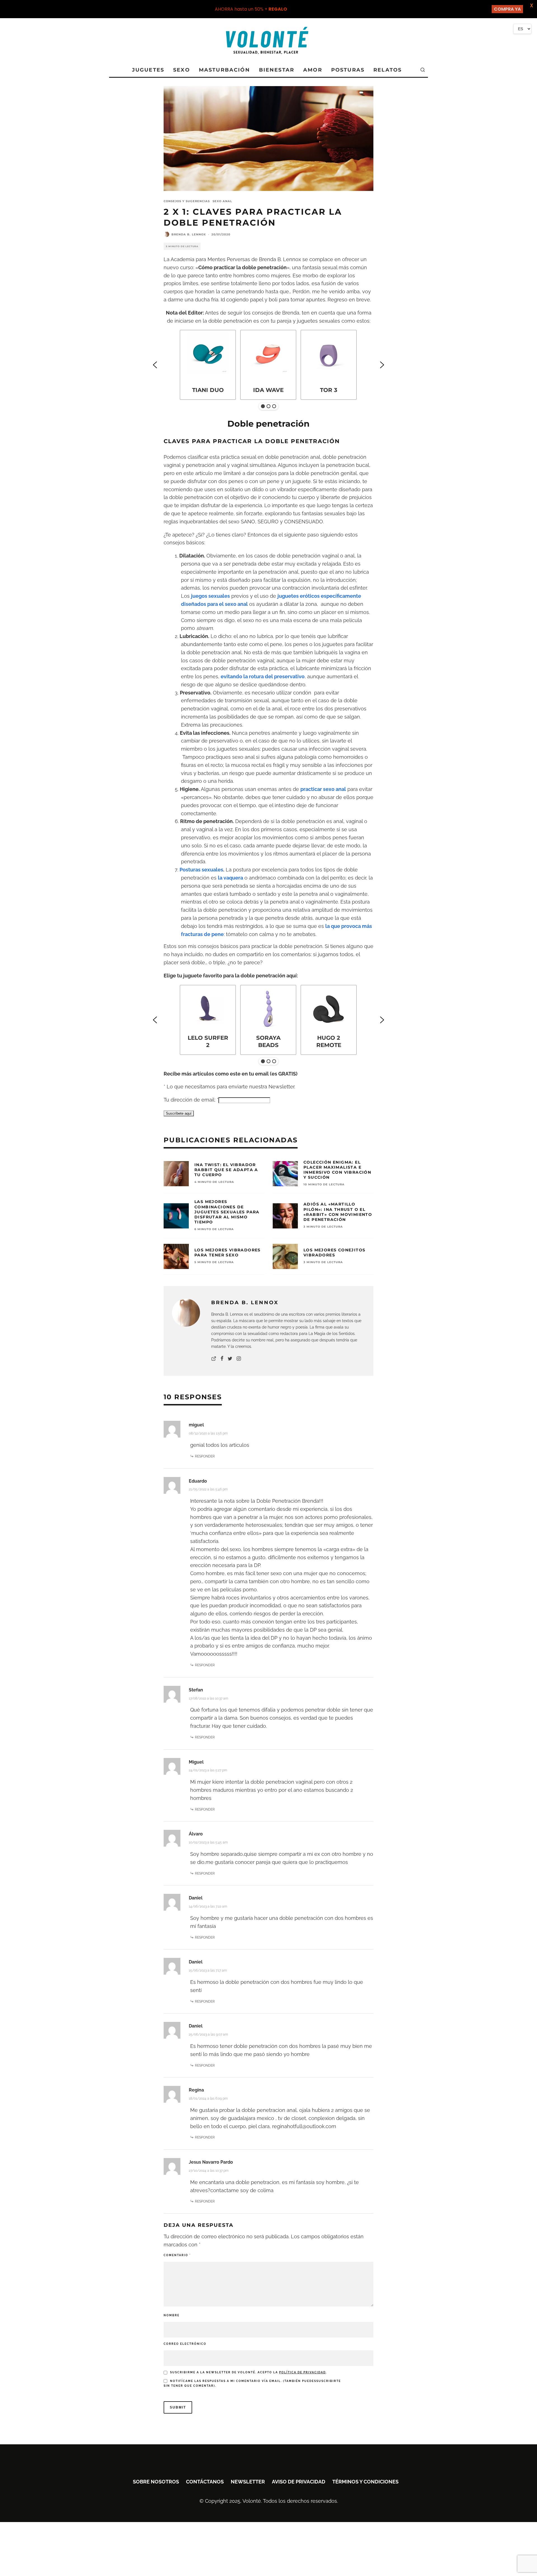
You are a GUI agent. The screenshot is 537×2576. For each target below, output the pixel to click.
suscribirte (329, 2381)
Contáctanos (205, 2482)
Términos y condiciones (365, 2482)
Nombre (172, 2315)
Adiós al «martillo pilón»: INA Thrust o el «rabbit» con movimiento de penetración (338, 1212)
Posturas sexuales (201, 870)
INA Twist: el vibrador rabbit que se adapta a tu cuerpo (226, 1170)
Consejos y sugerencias (187, 201)
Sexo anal (222, 201)
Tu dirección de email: (191, 1100)
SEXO (182, 70)
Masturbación (224, 70)
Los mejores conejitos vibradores (334, 1252)
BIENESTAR (277, 70)
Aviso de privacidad (299, 2482)
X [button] (532, 5)
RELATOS (388, 70)
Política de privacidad (302, 2372)
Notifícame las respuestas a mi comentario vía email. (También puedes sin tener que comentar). (252, 2383)
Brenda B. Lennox (189, 234)
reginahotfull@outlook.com (304, 2126)
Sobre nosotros (156, 2482)
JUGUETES (148, 70)
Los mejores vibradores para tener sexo (228, 1252)
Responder (205, 1456)
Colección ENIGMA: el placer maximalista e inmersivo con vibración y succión (337, 1170)
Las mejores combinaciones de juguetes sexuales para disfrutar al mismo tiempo (227, 1212)
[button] (155, 365)
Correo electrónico (185, 2344)
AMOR (313, 70)
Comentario (177, 2255)
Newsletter (248, 2482)
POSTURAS (348, 70)
